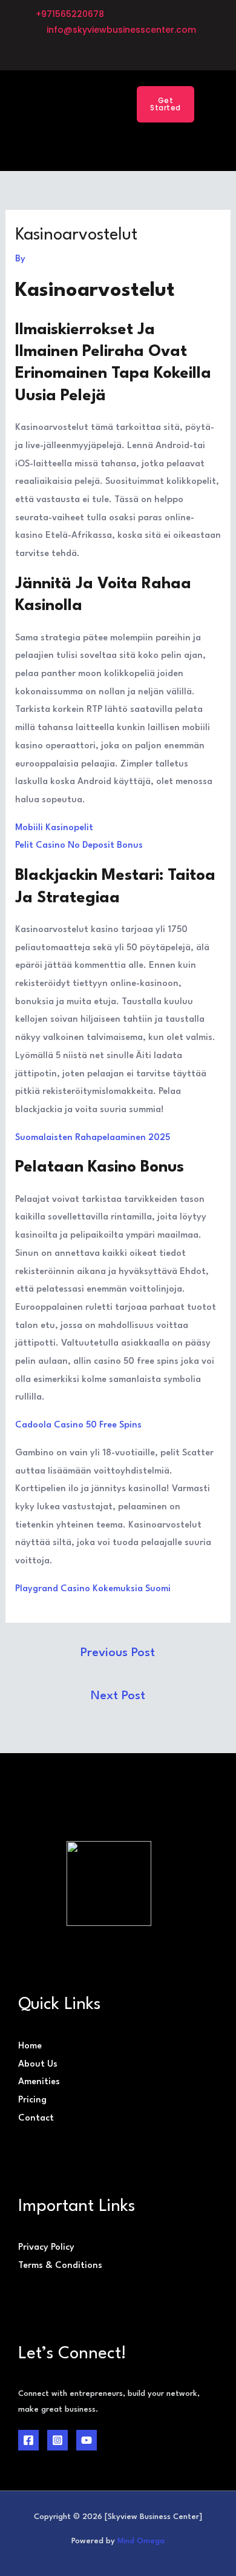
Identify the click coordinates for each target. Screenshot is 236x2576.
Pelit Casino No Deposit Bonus (79, 846)
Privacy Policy (46, 2248)
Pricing (32, 2100)
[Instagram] (57, 2440)
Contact (36, 2118)
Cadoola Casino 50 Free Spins (78, 1425)
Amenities (39, 2082)
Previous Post (118, 1653)
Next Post (118, 1696)
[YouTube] (87, 2440)
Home (30, 2046)
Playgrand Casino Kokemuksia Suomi (93, 1589)
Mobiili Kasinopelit (54, 828)
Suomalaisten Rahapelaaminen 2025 (93, 1138)
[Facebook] (28, 2440)
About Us (38, 2064)
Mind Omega (141, 2541)
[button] (97, 104)
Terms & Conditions (60, 2266)
